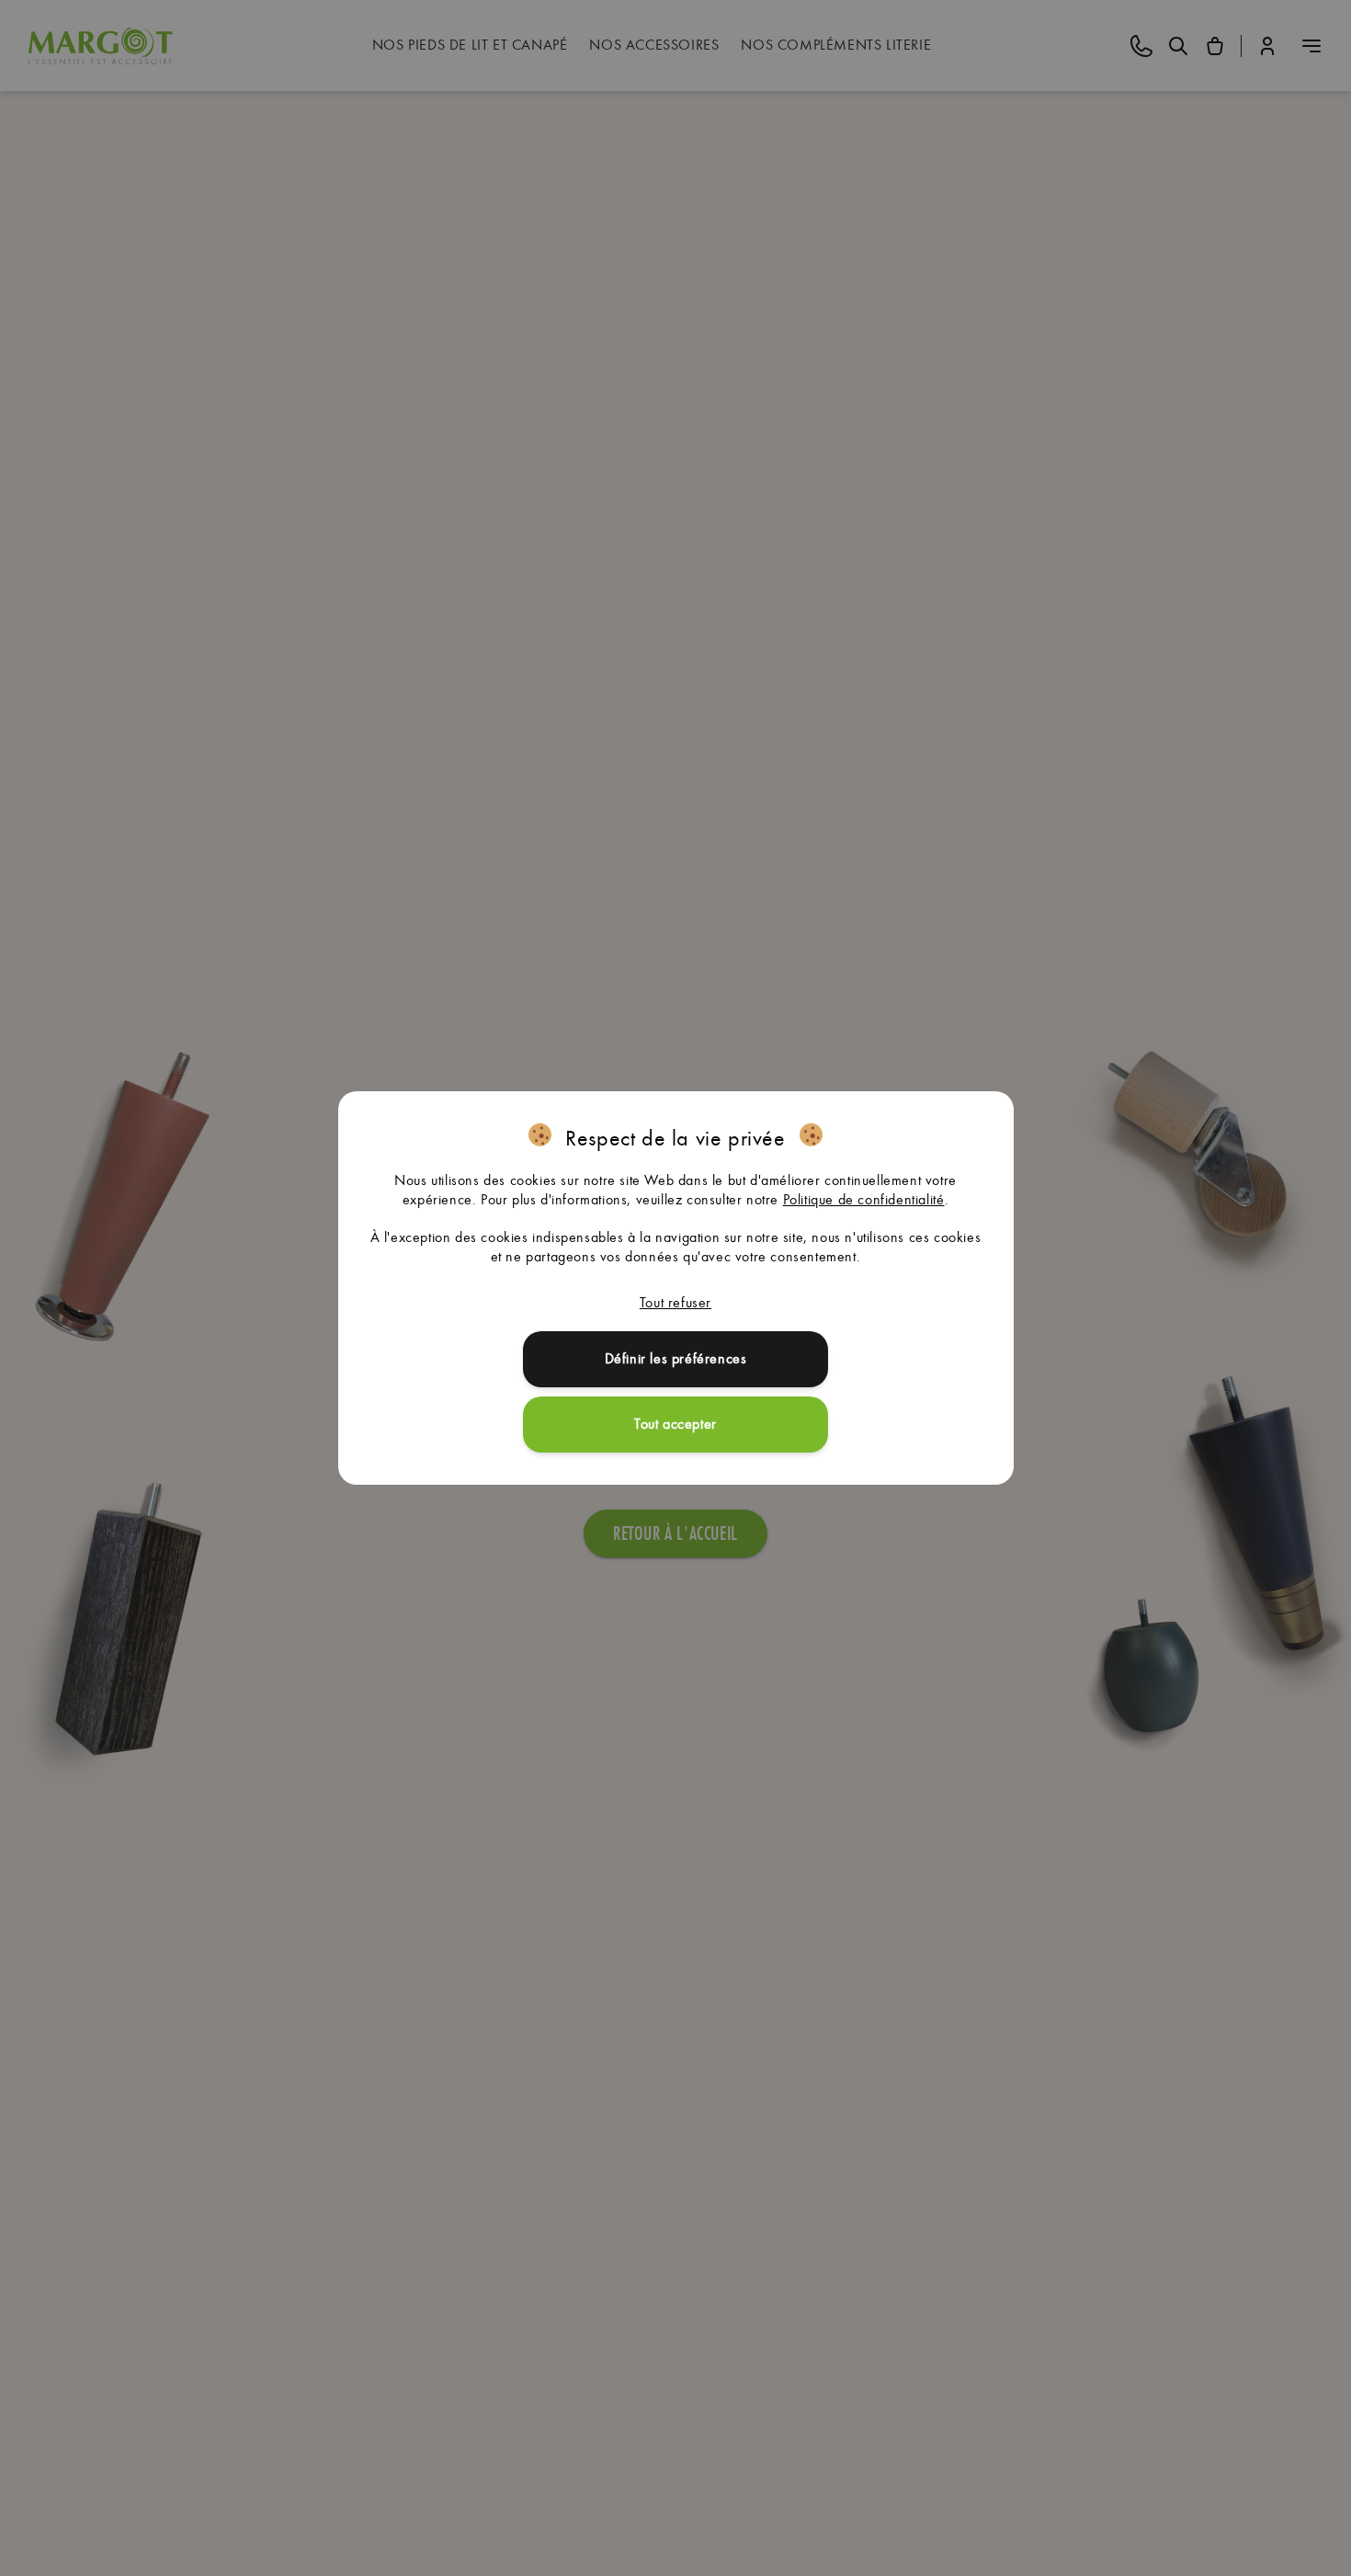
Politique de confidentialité (864, 1199)
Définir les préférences (676, 1358)
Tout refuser (675, 1302)
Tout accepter (675, 1424)
